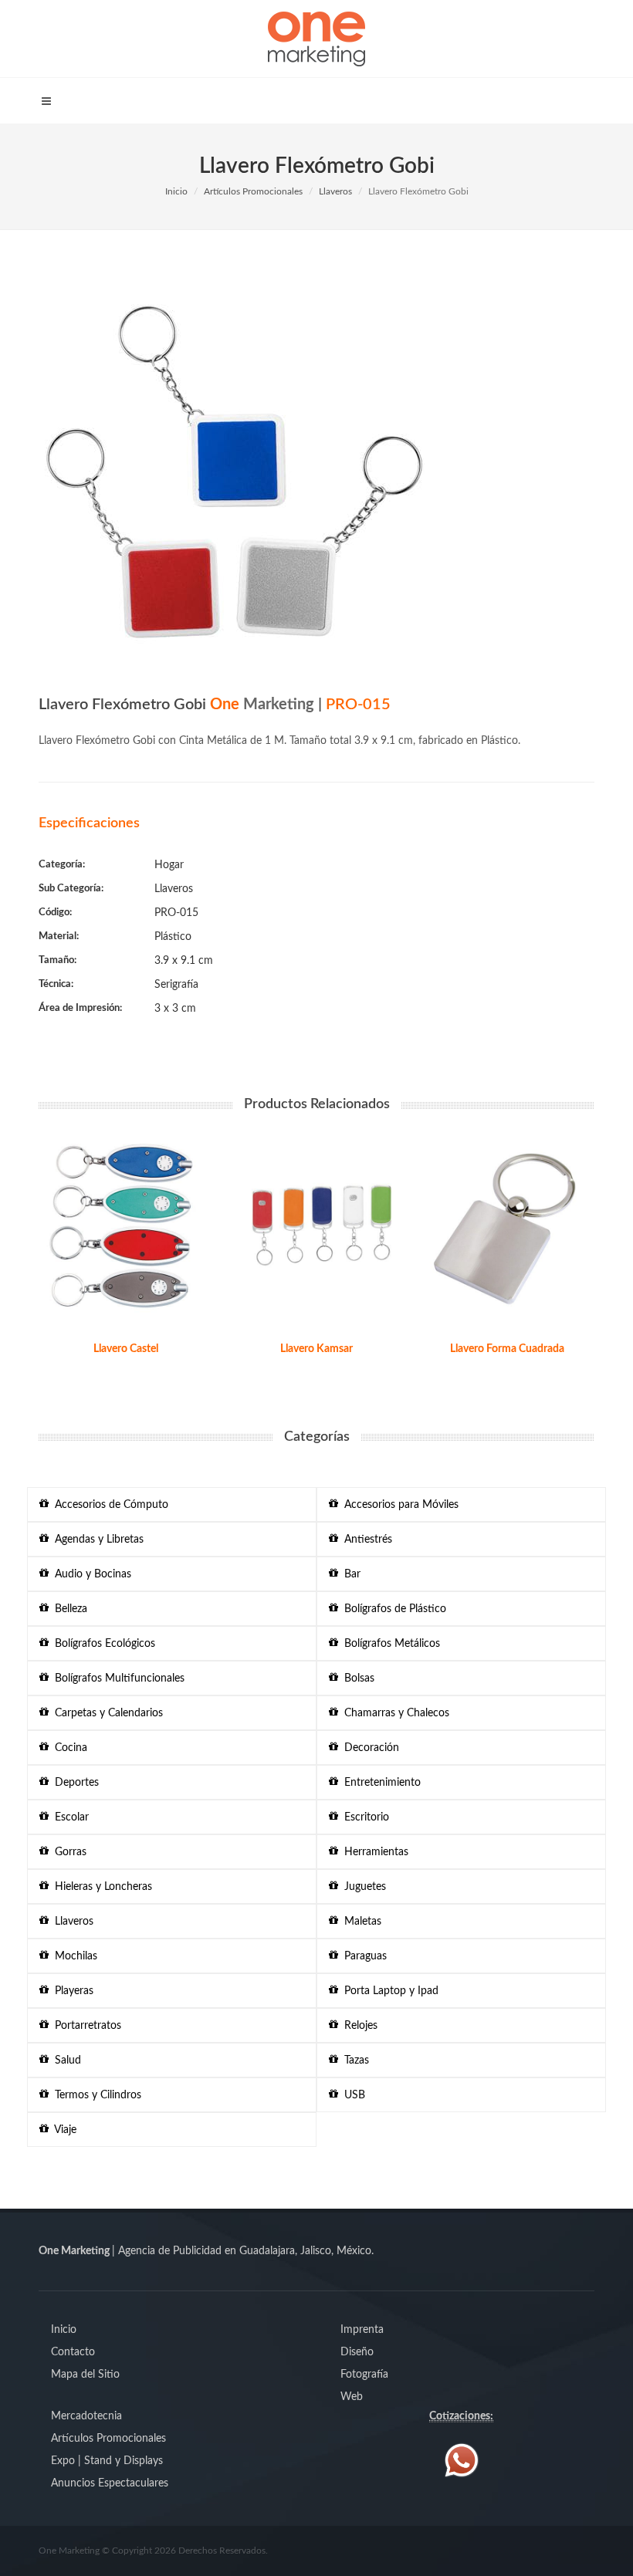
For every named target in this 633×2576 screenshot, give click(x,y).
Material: (59, 936)
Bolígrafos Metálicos (389, 1644)
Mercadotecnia (86, 2416)
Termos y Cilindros (95, 2095)
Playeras (71, 1991)
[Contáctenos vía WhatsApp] (462, 2459)
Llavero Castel (126, 1349)
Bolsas (356, 1678)
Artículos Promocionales (253, 191)
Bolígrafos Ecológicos (102, 1644)
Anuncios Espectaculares (110, 2483)
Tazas (354, 2060)
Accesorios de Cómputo (108, 1505)
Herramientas (373, 1852)
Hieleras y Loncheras (100, 1887)
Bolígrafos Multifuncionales (117, 1678)
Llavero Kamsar (316, 1349)
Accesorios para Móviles (398, 1505)
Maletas (360, 1922)
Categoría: (62, 865)
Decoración (369, 1748)
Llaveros (335, 191)
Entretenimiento (379, 1783)
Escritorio (364, 1817)
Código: (55, 913)
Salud (65, 2060)
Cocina (68, 1748)
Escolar (69, 1817)
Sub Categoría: (71, 889)
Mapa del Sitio (85, 2375)
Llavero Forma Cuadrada (507, 1349)
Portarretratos (85, 2026)
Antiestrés (365, 1540)
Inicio (176, 191)
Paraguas (362, 1956)
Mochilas (73, 1956)
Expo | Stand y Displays (107, 2461)
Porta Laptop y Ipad (388, 1991)
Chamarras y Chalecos (394, 1713)
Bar (349, 1574)
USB (352, 2095)
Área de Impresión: (80, 1008)
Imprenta (362, 2330)
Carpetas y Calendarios (106, 1713)
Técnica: (56, 984)
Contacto (73, 2352)
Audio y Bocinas (90, 1574)
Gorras (68, 1852)
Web (352, 2397)
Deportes (74, 1783)
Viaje (63, 2130)
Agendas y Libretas (96, 1540)
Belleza (68, 1609)
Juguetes (362, 1887)
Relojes (358, 2026)
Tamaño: (58, 960)
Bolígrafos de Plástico (392, 1609)
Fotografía (364, 2375)
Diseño (357, 2352)
